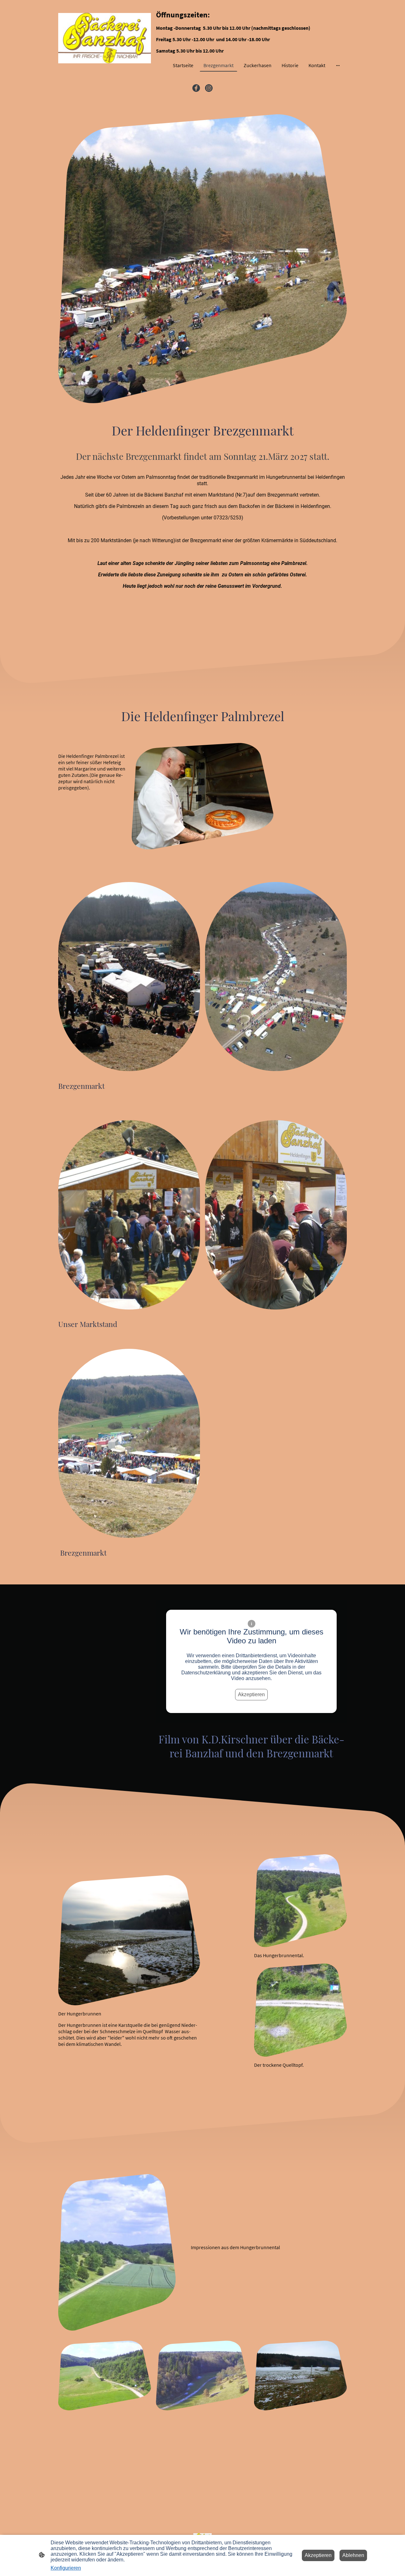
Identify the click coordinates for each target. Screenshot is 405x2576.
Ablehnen (353, 2555)
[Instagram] (209, 88)
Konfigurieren (66, 2568)
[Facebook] (196, 88)
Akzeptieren (251, 1694)
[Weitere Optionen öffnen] (338, 65)
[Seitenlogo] (105, 38)
